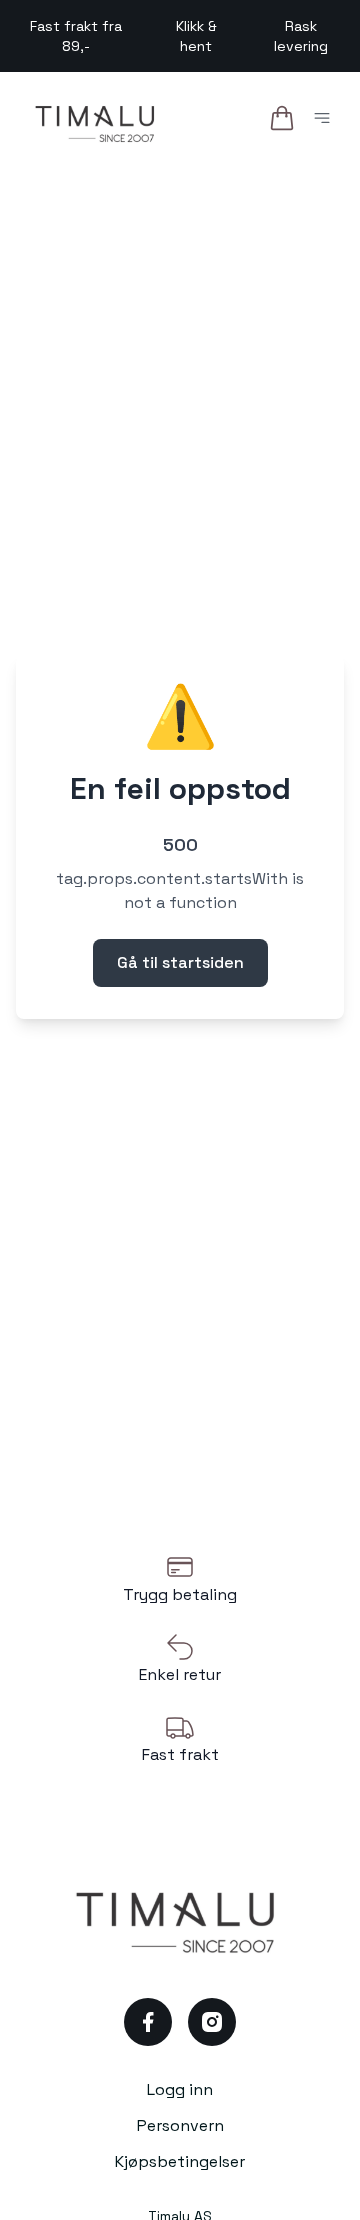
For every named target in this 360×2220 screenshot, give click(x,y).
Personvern (180, 2125)
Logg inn (180, 2089)
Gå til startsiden (180, 962)
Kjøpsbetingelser (180, 2161)
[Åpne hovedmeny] (326, 121)
